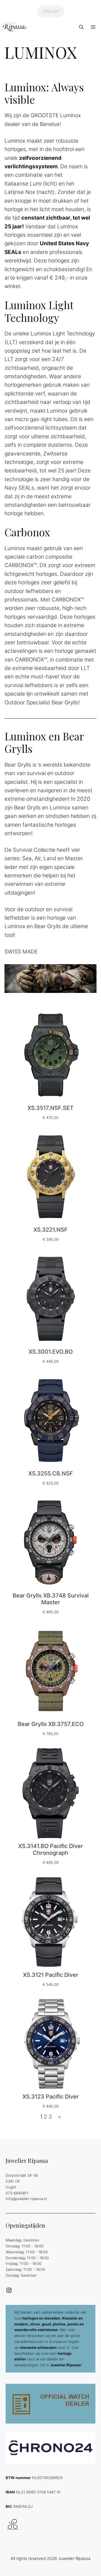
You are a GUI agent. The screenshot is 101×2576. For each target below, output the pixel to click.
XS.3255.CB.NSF (51, 1473)
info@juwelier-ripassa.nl (26, 2199)
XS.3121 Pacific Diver (51, 1975)
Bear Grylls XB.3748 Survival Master (51, 1599)
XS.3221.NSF (50, 1230)
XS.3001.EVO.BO (51, 1352)
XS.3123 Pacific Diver (51, 2097)
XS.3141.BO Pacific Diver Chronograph (51, 1849)
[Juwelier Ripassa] (15, 27)
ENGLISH (50, 11)
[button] (81, 27)
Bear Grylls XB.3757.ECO (51, 1724)
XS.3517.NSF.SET (50, 1108)
